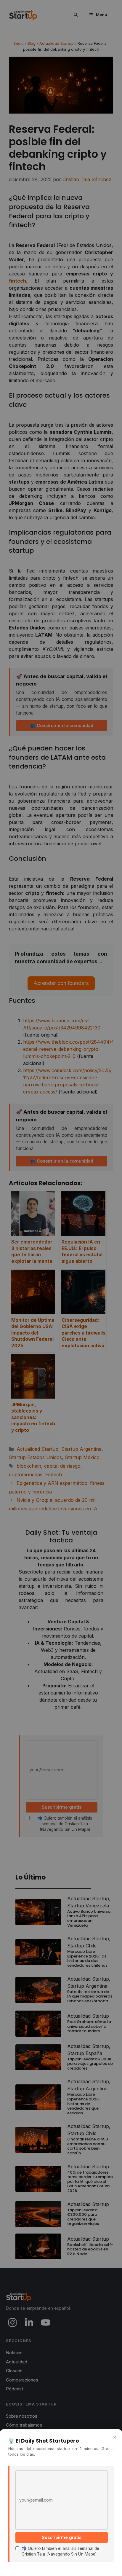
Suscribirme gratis (62, 2537)
